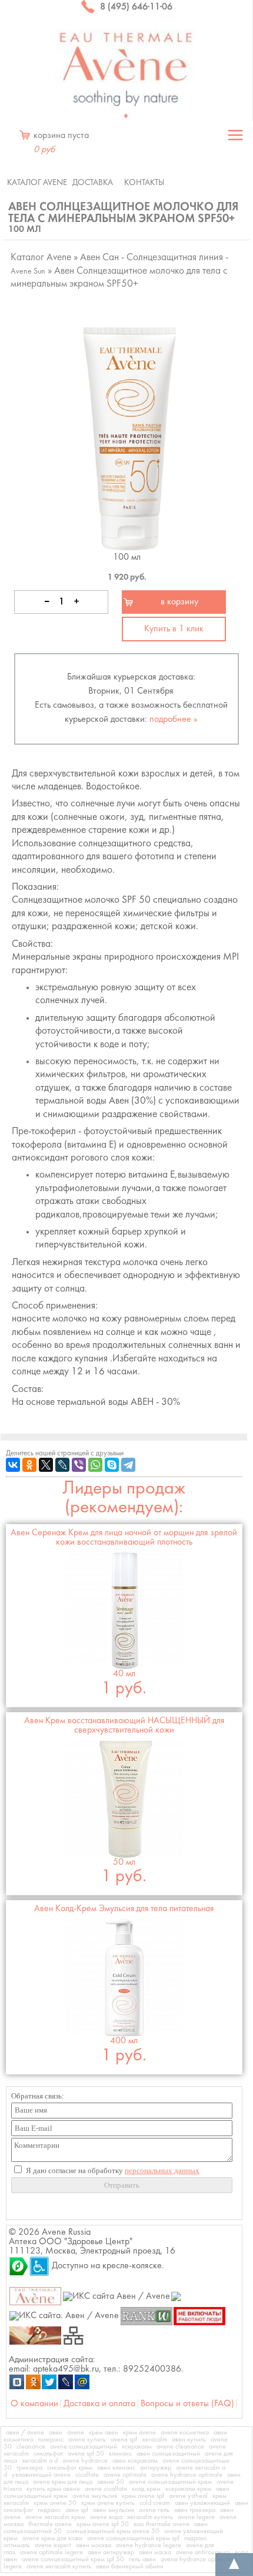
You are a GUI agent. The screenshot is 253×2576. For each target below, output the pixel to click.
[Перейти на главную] (126, 75)
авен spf (77, 2510)
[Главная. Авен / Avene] (36, 2296)
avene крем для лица (63, 2482)
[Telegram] (128, 1465)
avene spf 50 (86, 2454)
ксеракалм (137, 2447)
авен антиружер (111, 2553)
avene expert (53, 2545)
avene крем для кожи (52, 2538)
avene (76, 2433)
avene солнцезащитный (84, 2447)
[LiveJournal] (62, 1465)
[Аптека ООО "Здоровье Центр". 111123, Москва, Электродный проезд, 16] (19, 2266)
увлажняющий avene (41, 2475)
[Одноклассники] (29, 1465)
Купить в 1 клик (174, 629)
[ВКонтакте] (13, 1465)
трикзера (29, 2468)
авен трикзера (195, 2510)
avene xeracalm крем (55, 2517)
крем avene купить (108, 2503)
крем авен (104, 2433)
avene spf (124, 2440)
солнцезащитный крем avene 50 (113, 2531)
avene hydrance (85, 2461)
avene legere (196, 2517)
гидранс (49, 2510)
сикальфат (48, 2454)
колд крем (146, 2489)
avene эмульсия (95, 2496)
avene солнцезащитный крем (170, 2482)
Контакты (144, 183)
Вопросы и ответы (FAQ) (187, 2404)
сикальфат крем (70, 2468)
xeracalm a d (40, 2461)
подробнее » (174, 719)
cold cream (155, 2503)
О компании (34, 2404)
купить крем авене (53, 2489)
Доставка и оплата (99, 2404)
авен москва (94, 2545)
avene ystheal (188, 2496)
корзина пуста (61, 143)
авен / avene (25, 2433)
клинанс (120, 2454)
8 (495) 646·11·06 (135, 7)
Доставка (93, 183)
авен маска (155, 2553)
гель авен (142, 2560)
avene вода (106, 2517)
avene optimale (125, 2475)
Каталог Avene (37, 183)
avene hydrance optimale (187, 2475)
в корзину (179, 602)
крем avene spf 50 (103, 2524)
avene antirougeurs (203, 2553)
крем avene (139, 2433)
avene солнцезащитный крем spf (133, 2538)
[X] (46, 1465)
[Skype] (112, 1465)
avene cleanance (180, 2447)
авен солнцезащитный (168, 2454)
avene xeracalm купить (59, 2567)
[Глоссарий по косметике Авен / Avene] (36, 2335)
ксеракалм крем (188, 2489)
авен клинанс (116, 2468)
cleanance (31, 2447)
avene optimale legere (51, 2553)
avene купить (87, 2440)
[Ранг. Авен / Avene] (146, 2316)
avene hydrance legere (149, 2545)
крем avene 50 (55, 2503)
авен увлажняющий (202, 2503)
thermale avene (50, 2524)
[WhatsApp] (95, 1465)
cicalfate (87, 2475)
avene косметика (185, 2433)
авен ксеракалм (135, 2461)
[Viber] (79, 1465)
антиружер (156, 2468)
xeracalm (154, 2440)
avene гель (154, 2510)
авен (56, 2433)
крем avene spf (143, 2496)
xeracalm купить (150, 2517)
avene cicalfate (106, 2489)
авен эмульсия (114, 2510)
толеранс (51, 2440)
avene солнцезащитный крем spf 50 (73, 2560)
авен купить (189, 2440)
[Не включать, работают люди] (200, 2316)
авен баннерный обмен (130, 2567)
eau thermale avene (162, 2524)
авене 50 (111, 2482)
